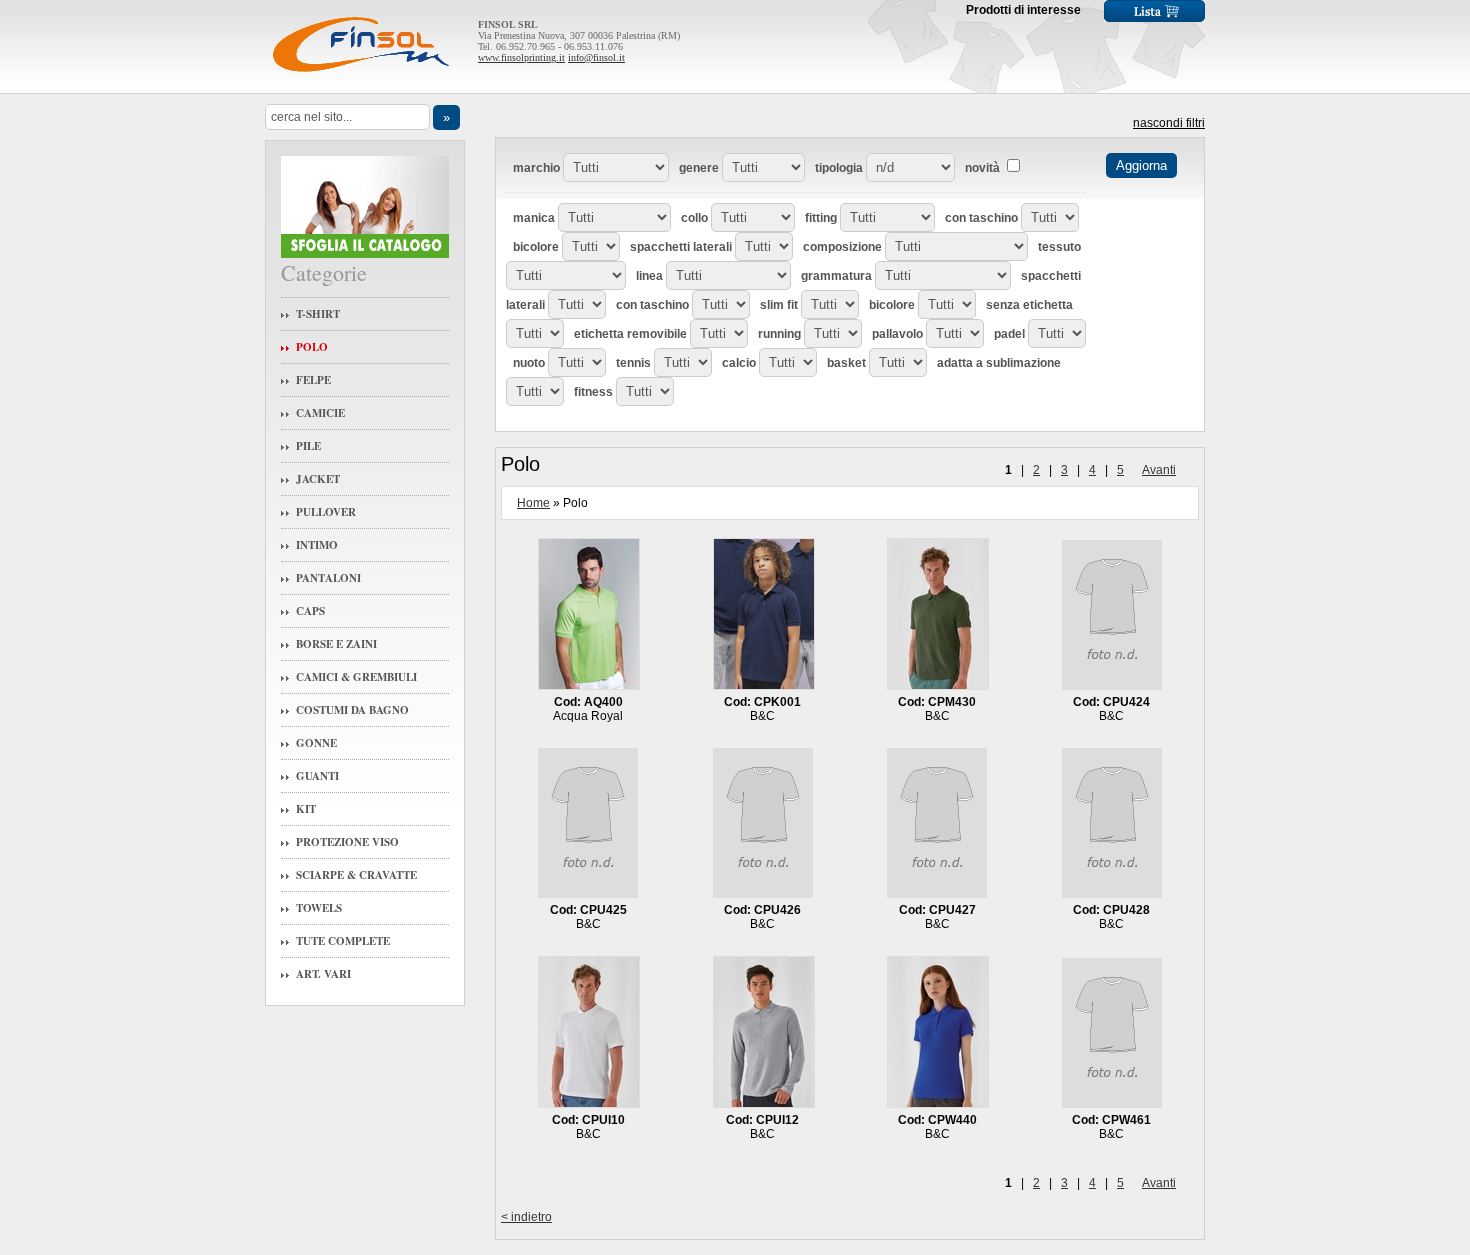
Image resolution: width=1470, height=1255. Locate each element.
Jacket (318, 479)
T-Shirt (318, 314)
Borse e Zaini (336, 644)
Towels (319, 908)
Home (533, 503)
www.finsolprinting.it (521, 57)
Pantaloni (328, 578)
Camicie (320, 413)
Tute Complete (343, 941)
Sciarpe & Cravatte (356, 875)
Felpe (313, 380)
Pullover (326, 512)
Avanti (1159, 470)
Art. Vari (323, 974)
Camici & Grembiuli (356, 677)
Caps (310, 611)
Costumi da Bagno (352, 710)
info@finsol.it (596, 57)
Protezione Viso (347, 842)
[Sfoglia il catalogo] (365, 253)
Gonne (316, 743)
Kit (306, 809)
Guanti (317, 776)
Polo (312, 347)
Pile (308, 446)
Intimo (317, 545)
